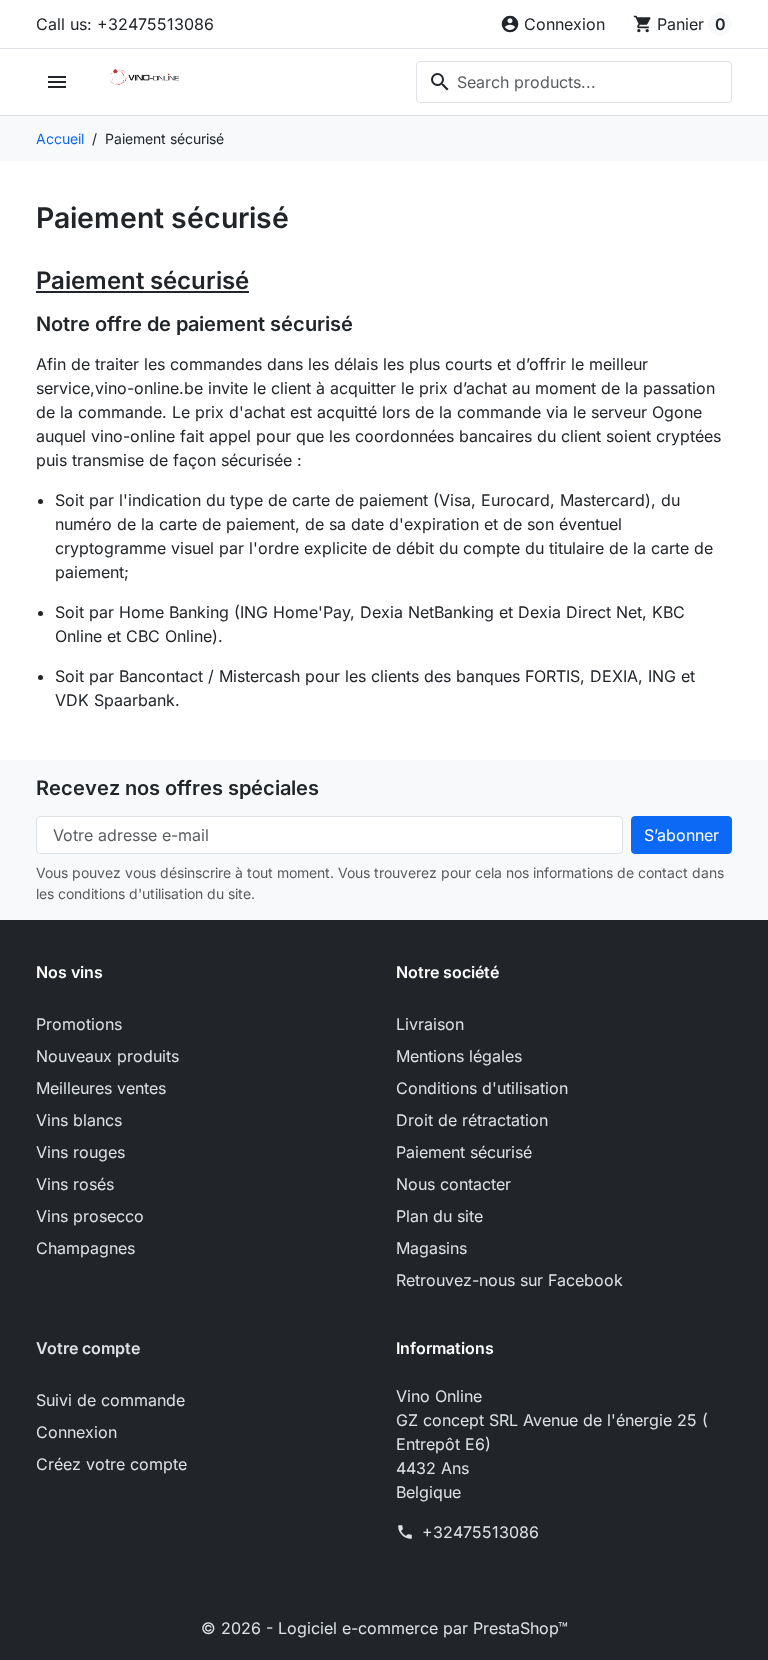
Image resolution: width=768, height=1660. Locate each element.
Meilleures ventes (101, 1088)
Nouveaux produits (107, 1056)
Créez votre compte (111, 1464)
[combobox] (574, 82)
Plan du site (439, 1216)
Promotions (79, 1024)
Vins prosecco (90, 1216)
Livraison (430, 1024)
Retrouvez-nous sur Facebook (509, 1280)
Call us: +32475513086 (125, 24)
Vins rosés (75, 1184)
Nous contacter (453, 1184)
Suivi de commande (110, 1400)
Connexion (76, 1432)
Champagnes (85, 1248)
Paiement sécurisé (464, 1152)
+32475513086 (480, 1532)
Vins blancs (79, 1120)
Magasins (431, 1248)
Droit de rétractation (472, 1120)
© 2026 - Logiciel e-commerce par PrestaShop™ (384, 1628)
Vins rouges (80, 1152)
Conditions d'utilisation (482, 1088)
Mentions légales (459, 1056)
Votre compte (88, 1348)
